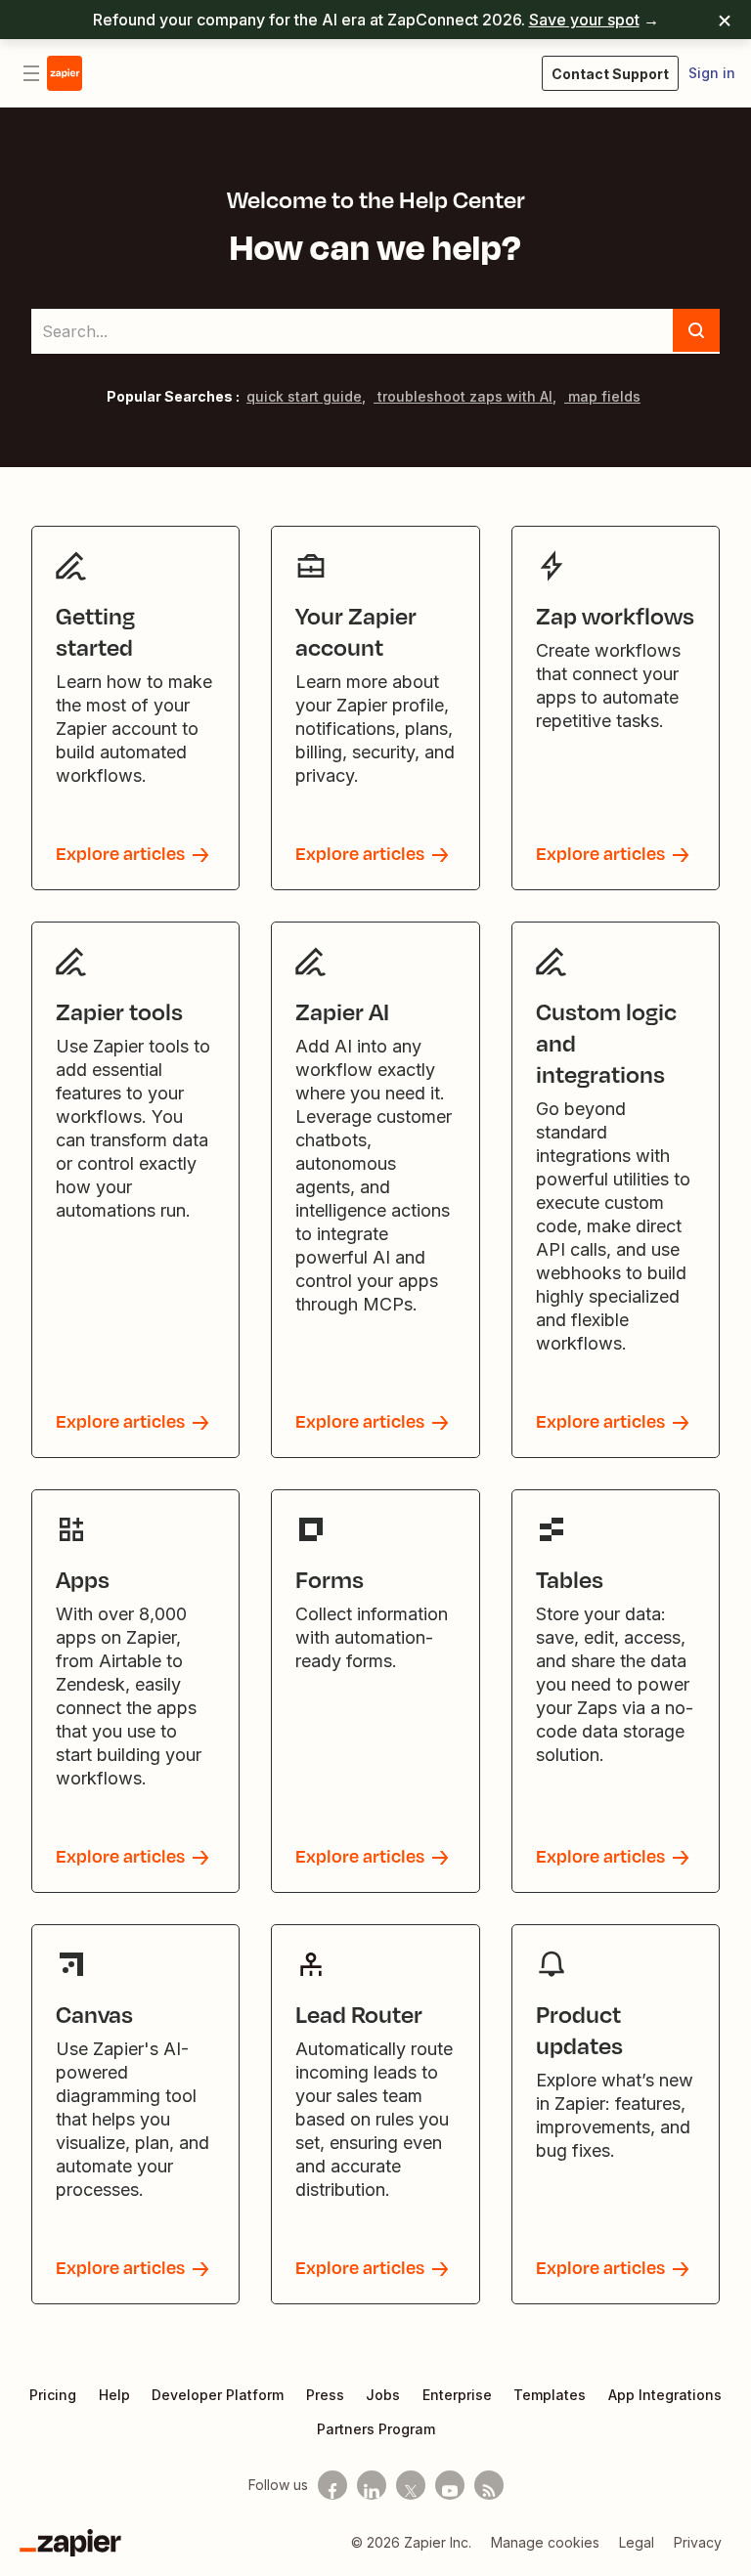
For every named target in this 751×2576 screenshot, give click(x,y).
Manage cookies (545, 2542)
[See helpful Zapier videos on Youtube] (450, 2485)
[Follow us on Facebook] (332, 2485)
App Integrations (665, 2395)
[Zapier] (70, 2543)
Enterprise (457, 2395)
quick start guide (304, 396)
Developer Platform (218, 2395)
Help (114, 2395)
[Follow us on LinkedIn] (372, 2485)
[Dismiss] (725, 20)
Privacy (698, 2542)
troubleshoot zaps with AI (463, 396)
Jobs (383, 2395)
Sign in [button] (712, 73)
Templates (550, 2395)
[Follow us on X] (411, 2485)
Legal (637, 2542)
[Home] (65, 73)
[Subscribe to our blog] (489, 2485)
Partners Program (376, 2429)
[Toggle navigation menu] (31, 73)
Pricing (53, 2395)
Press (325, 2395)
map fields (602, 396)
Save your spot (584, 20)
